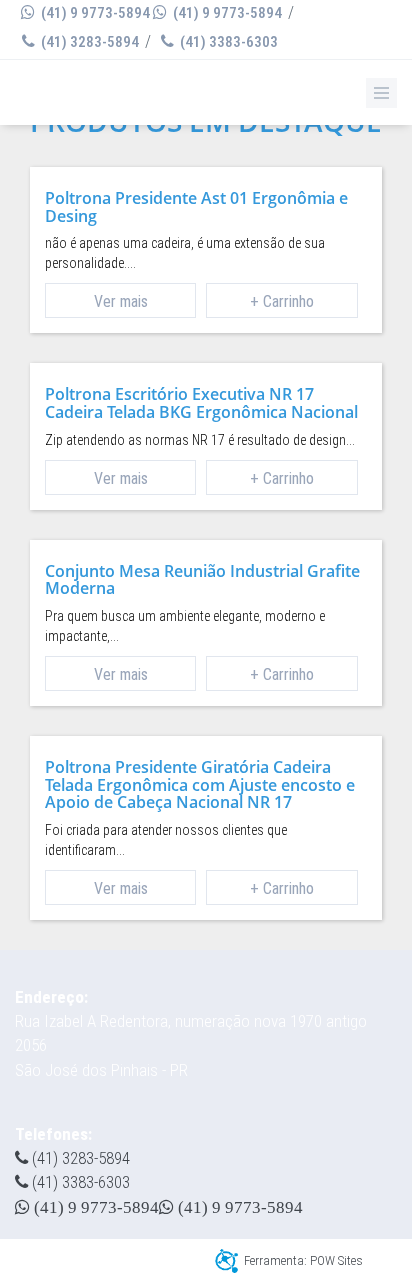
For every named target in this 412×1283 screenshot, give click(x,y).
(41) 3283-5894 (88, 42)
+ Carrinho (282, 301)
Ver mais (121, 301)
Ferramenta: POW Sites (303, 1260)
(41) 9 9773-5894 (94, 13)
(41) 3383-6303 (227, 42)
